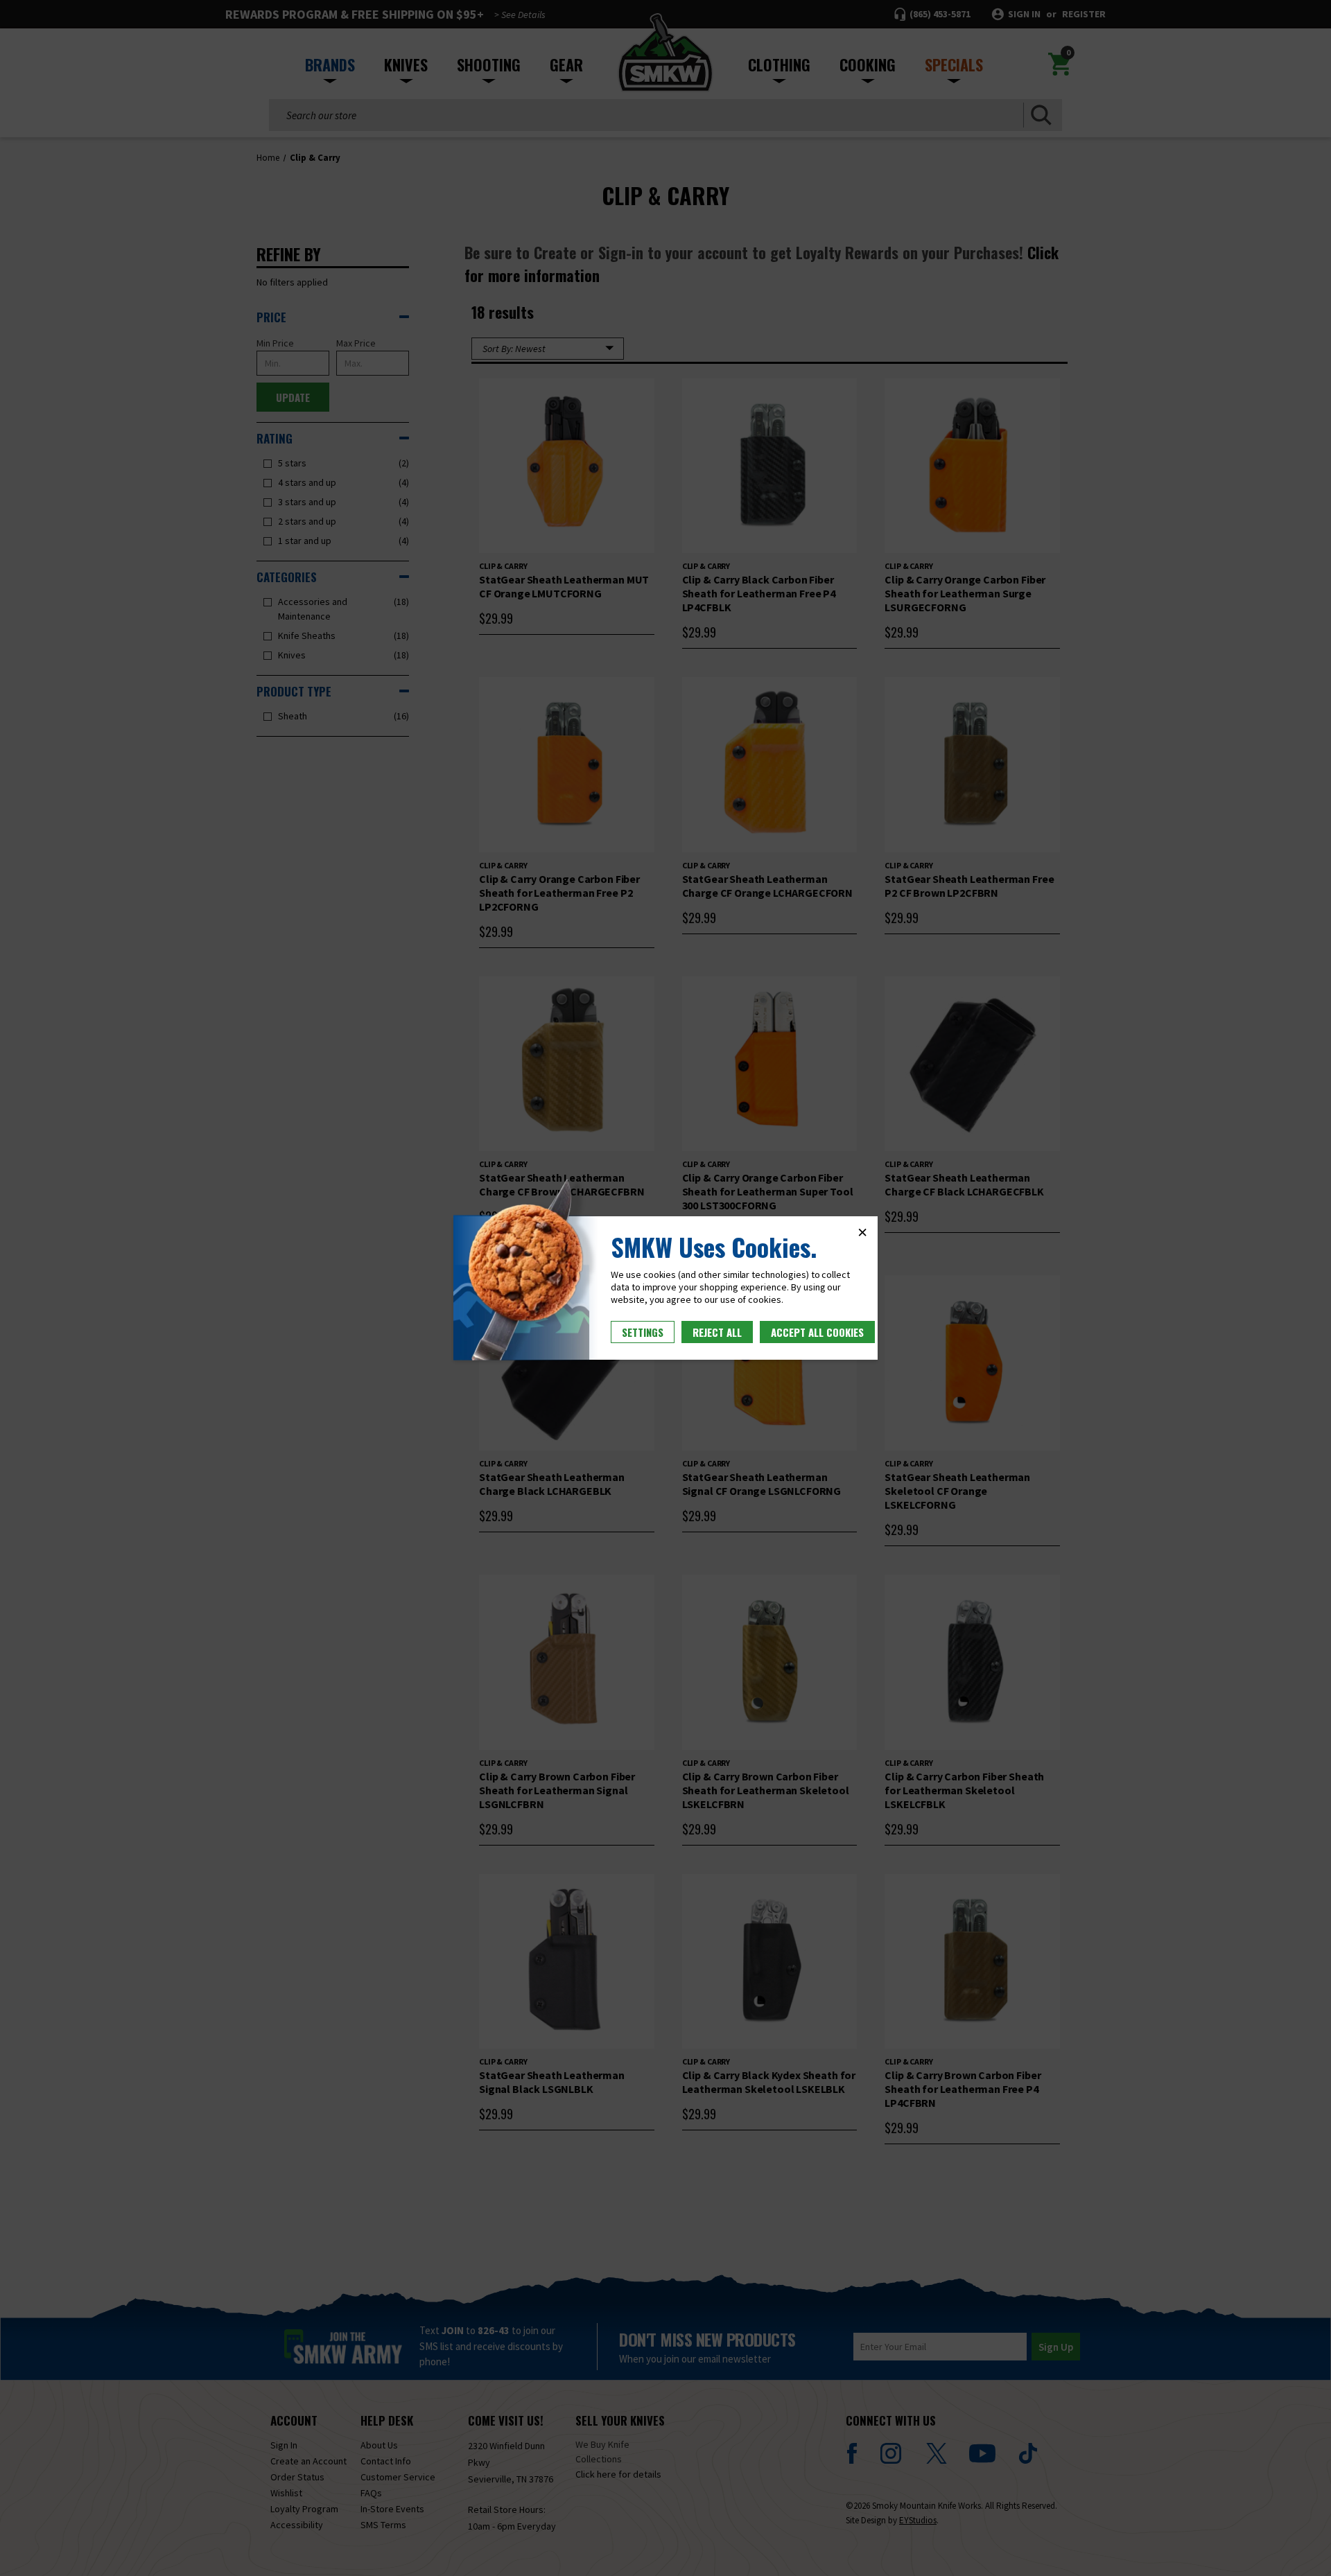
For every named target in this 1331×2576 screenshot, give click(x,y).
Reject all (717, 1332)
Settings (643, 1332)
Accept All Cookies (817, 1332)
